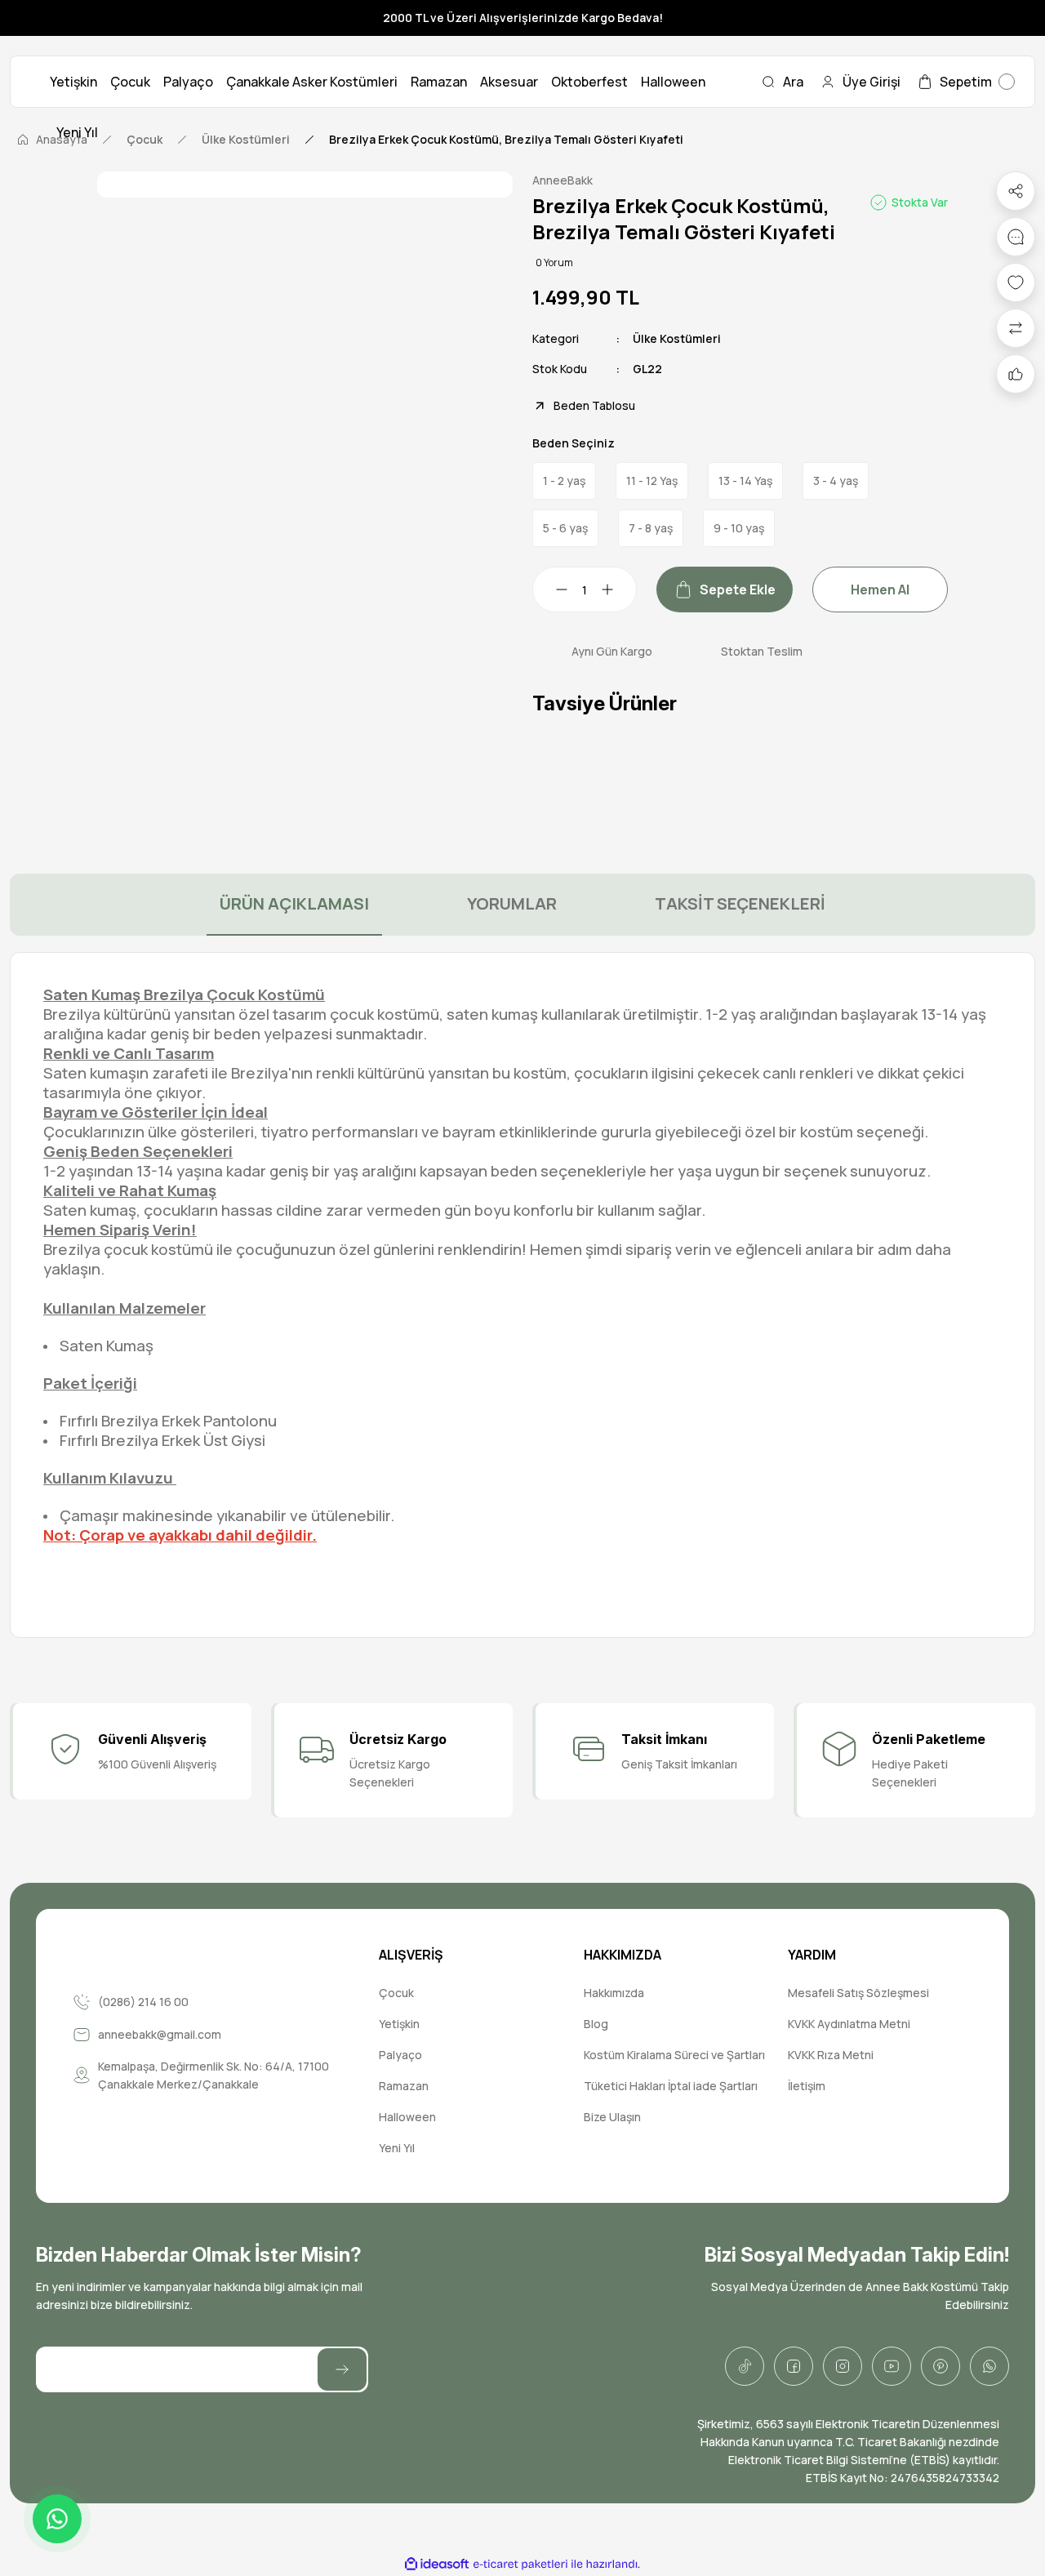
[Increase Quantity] (617, 589)
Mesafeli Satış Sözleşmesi (858, 1993)
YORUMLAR (512, 903)
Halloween (407, 2117)
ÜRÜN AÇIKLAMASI (294, 903)
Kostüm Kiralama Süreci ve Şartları (674, 2055)
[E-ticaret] (520, 2565)
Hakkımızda (614, 1993)
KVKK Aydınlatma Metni (849, 2024)
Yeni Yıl (397, 2148)
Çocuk (396, 1993)
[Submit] (342, 2369)
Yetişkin (399, 2024)
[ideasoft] (437, 2564)
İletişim (807, 2086)
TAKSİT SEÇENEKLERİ (740, 903)
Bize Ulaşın (612, 2117)
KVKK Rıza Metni (831, 2055)
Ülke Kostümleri (677, 338)
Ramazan (404, 2086)
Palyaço (400, 2055)
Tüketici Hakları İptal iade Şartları (671, 2086)
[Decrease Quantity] (552, 589)
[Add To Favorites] (1016, 283)
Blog (596, 2024)
